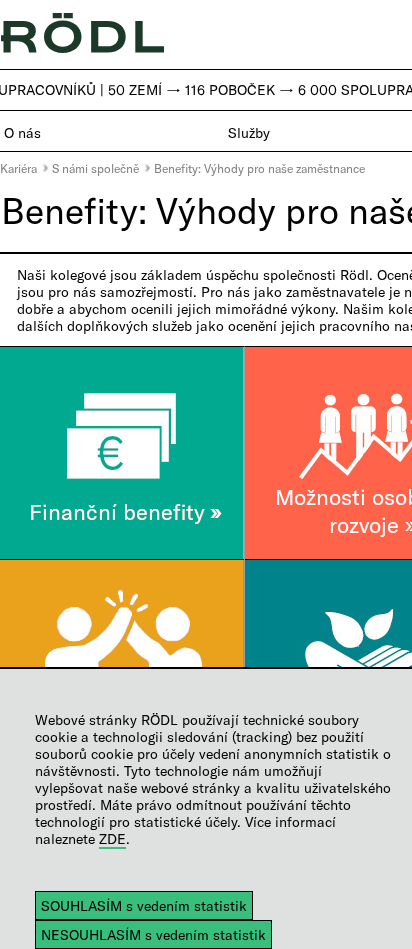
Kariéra (18, 168)
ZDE (112, 838)
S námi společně (95, 168)
